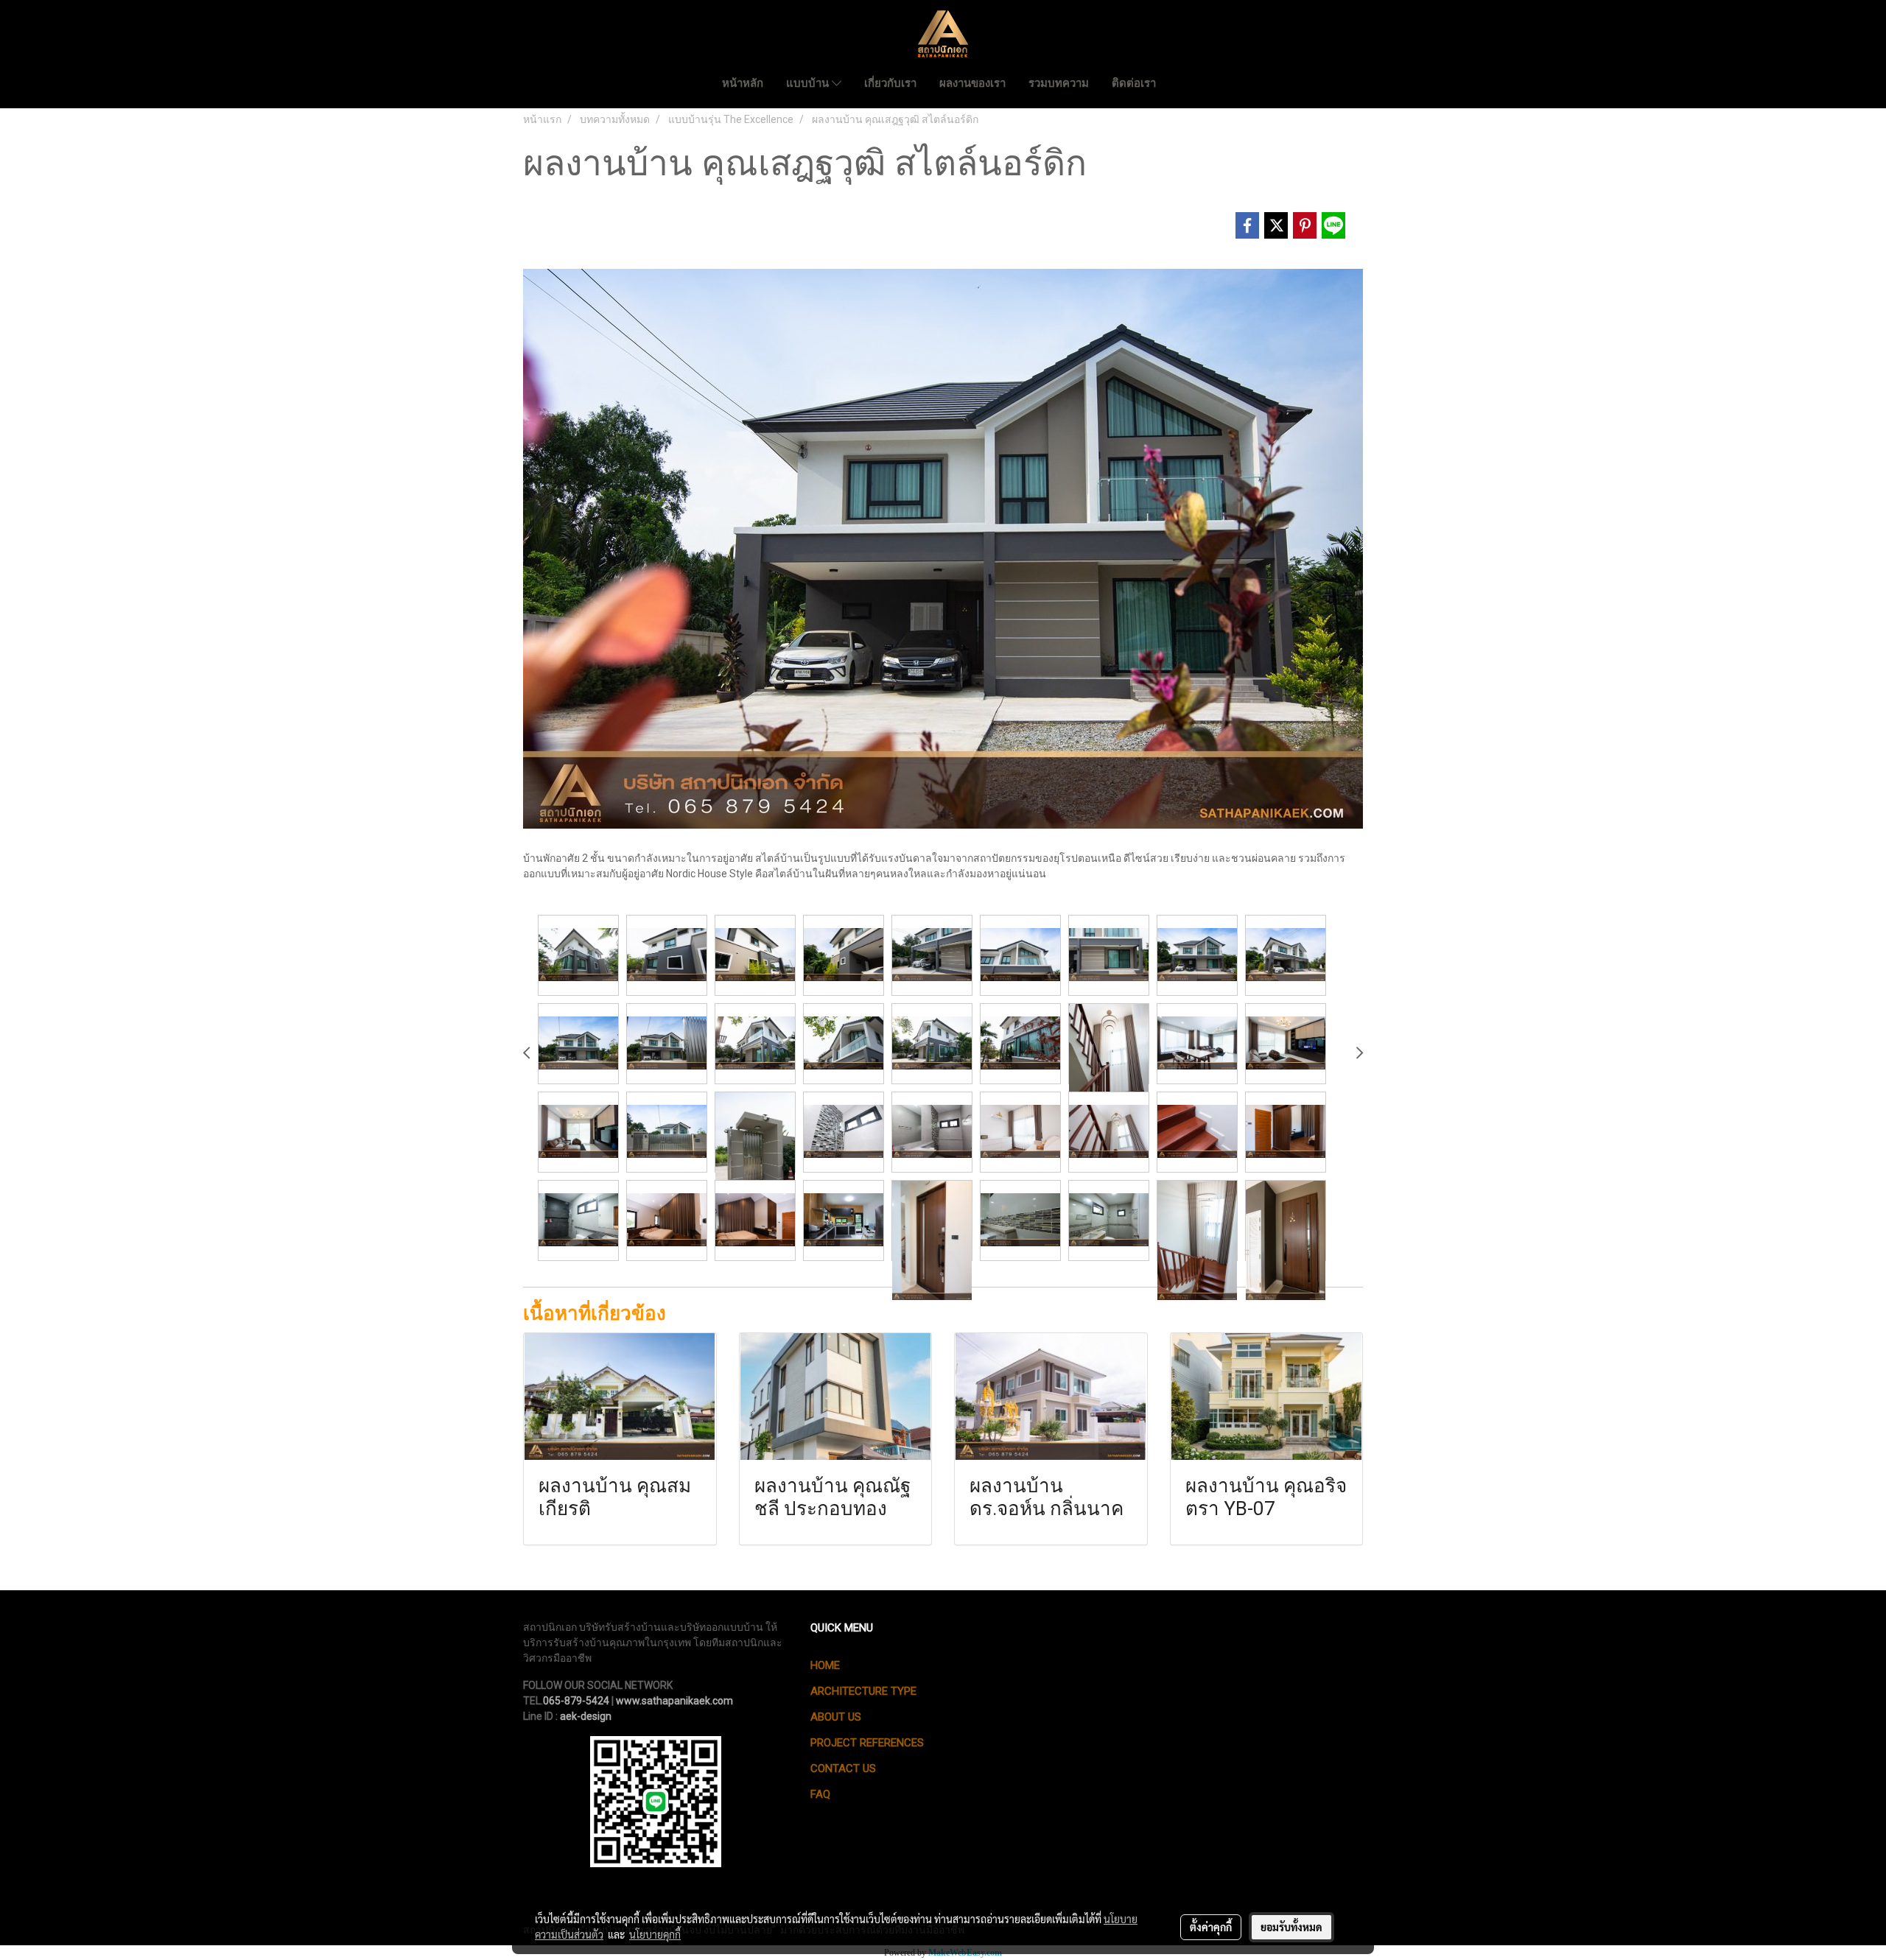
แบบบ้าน (809, 83)
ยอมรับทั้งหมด (1291, 1927)
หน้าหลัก (743, 83)
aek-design (586, 1716)
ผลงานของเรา (972, 83)
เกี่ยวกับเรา (890, 83)
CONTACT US (843, 1768)
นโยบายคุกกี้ (655, 1934)
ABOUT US (836, 1717)
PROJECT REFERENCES (867, 1743)
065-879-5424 (576, 1701)
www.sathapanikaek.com (674, 1701)
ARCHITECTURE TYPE (863, 1691)
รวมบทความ (1059, 83)
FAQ (820, 1794)
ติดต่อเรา (1134, 83)
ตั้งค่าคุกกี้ (1211, 1927)
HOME (825, 1665)
